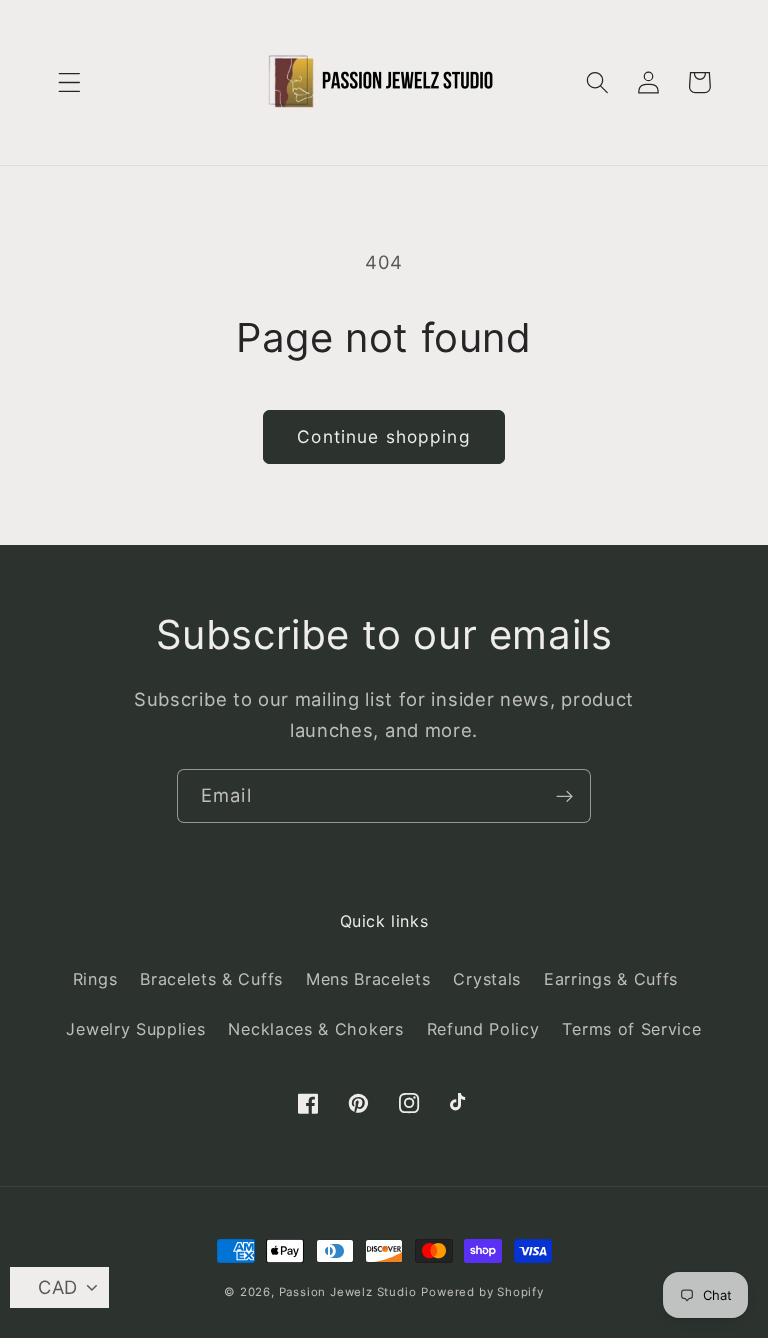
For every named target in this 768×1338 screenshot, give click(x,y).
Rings (95, 979)
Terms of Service (631, 1029)
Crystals (487, 979)
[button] (69, 82)
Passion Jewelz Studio (348, 1292)
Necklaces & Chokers (315, 1029)
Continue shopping (384, 436)
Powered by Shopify (482, 1292)
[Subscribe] (564, 796)
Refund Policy (483, 1029)
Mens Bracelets (368, 979)
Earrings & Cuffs (611, 979)
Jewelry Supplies (135, 1029)
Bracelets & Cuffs (211, 979)
